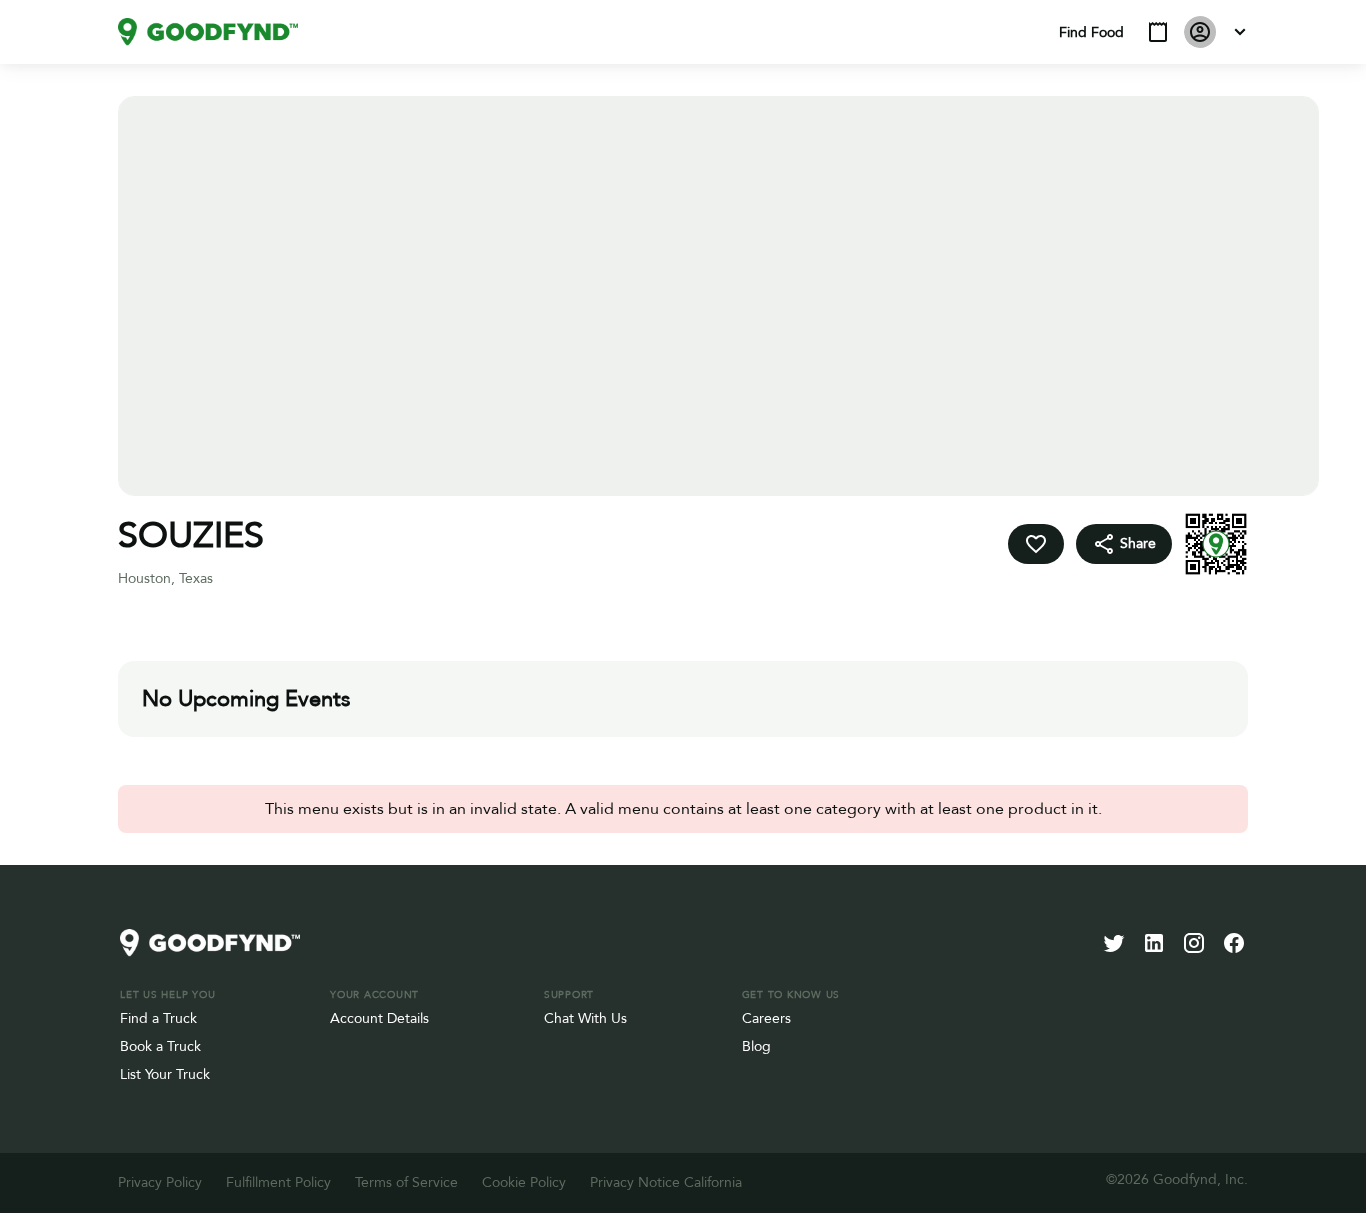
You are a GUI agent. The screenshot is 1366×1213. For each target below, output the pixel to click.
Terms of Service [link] (406, 1182)
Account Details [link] (379, 1018)
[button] (1158, 32)
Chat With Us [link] (585, 1018)
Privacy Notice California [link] (666, 1182)
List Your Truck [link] (165, 1074)
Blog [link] (756, 1046)
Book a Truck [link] (160, 1046)
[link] (208, 32)
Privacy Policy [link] (160, 1182)
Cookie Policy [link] (524, 1182)
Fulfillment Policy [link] (278, 1182)
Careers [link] (766, 1018)
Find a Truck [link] (158, 1018)
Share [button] (1138, 543)
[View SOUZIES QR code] (1216, 544)
